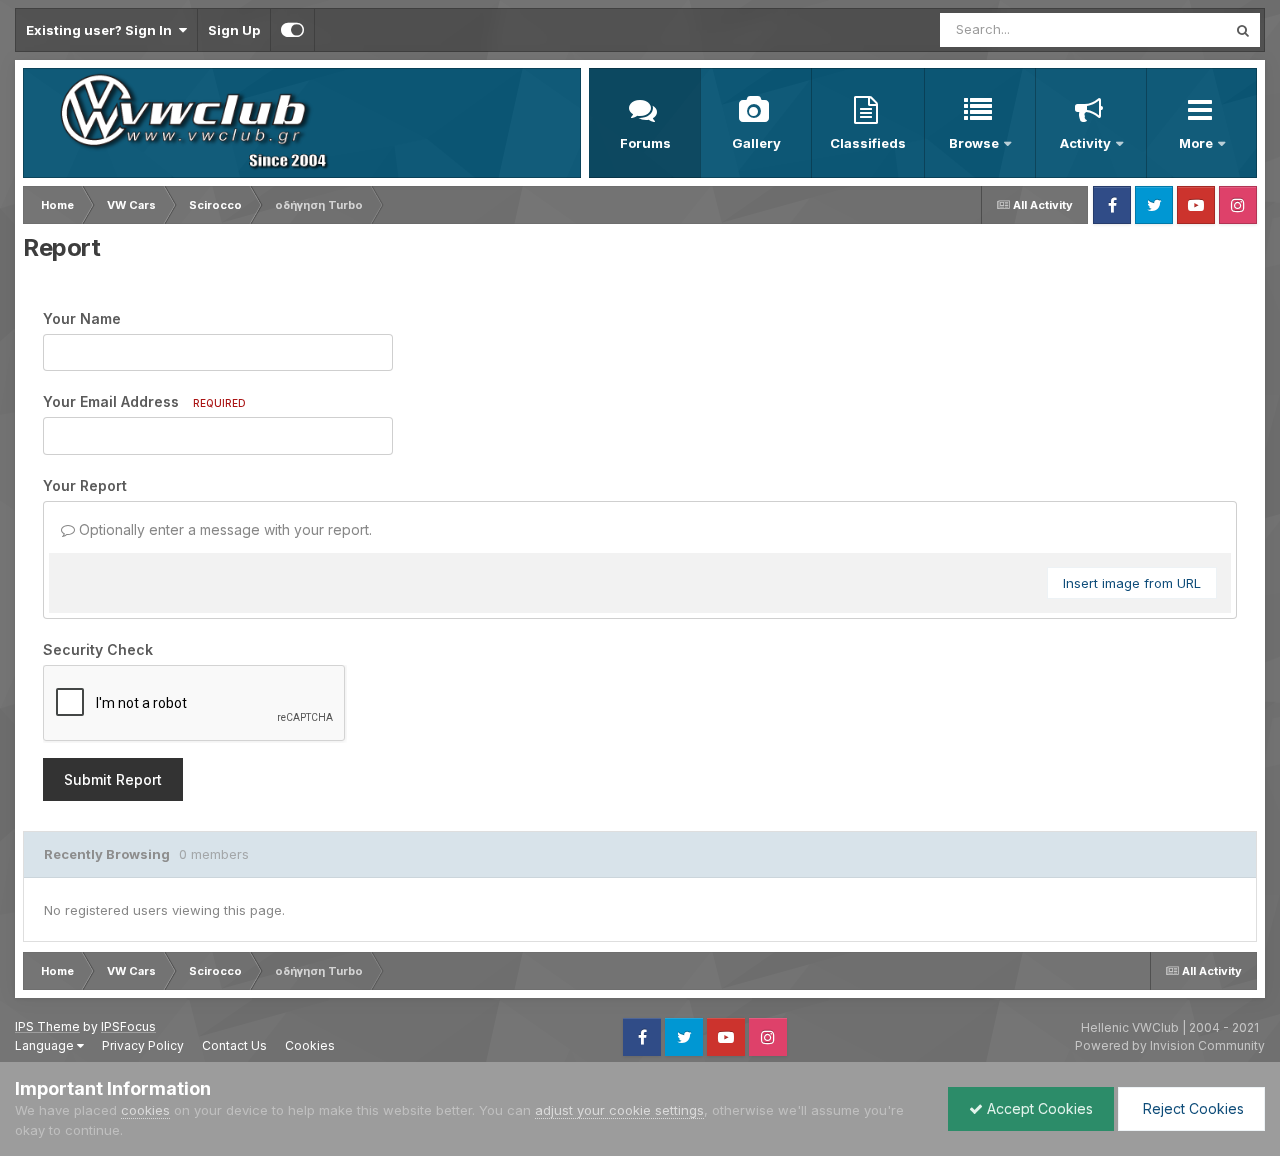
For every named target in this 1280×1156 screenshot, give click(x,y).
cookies (145, 1110)
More (1197, 143)
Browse (974, 143)
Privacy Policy (143, 1045)
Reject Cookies (1191, 1108)
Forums (645, 143)
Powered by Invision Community (1170, 1045)
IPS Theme (47, 1026)
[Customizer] (292, 30)
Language (46, 1045)
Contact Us (234, 1045)
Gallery (756, 143)
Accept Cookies (1038, 1108)
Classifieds (868, 143)
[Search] (1243, 30)
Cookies (310, 1045)
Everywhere (1164, 29)
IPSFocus (128, 1026)
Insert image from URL (1132, 583)
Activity (1085, 143)
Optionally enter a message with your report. (223, 529)
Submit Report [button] (113, 779)
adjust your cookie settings (619, 1110)
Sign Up (234, 30)
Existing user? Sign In (102, 30)
